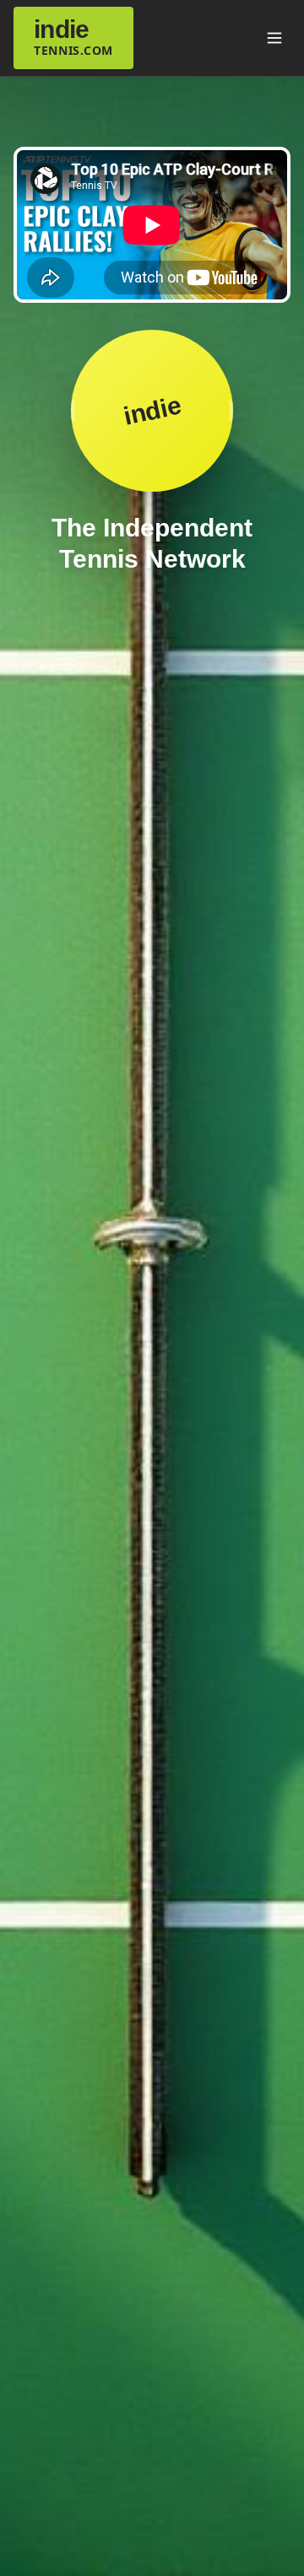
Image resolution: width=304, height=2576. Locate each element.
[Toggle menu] (274, 38)
